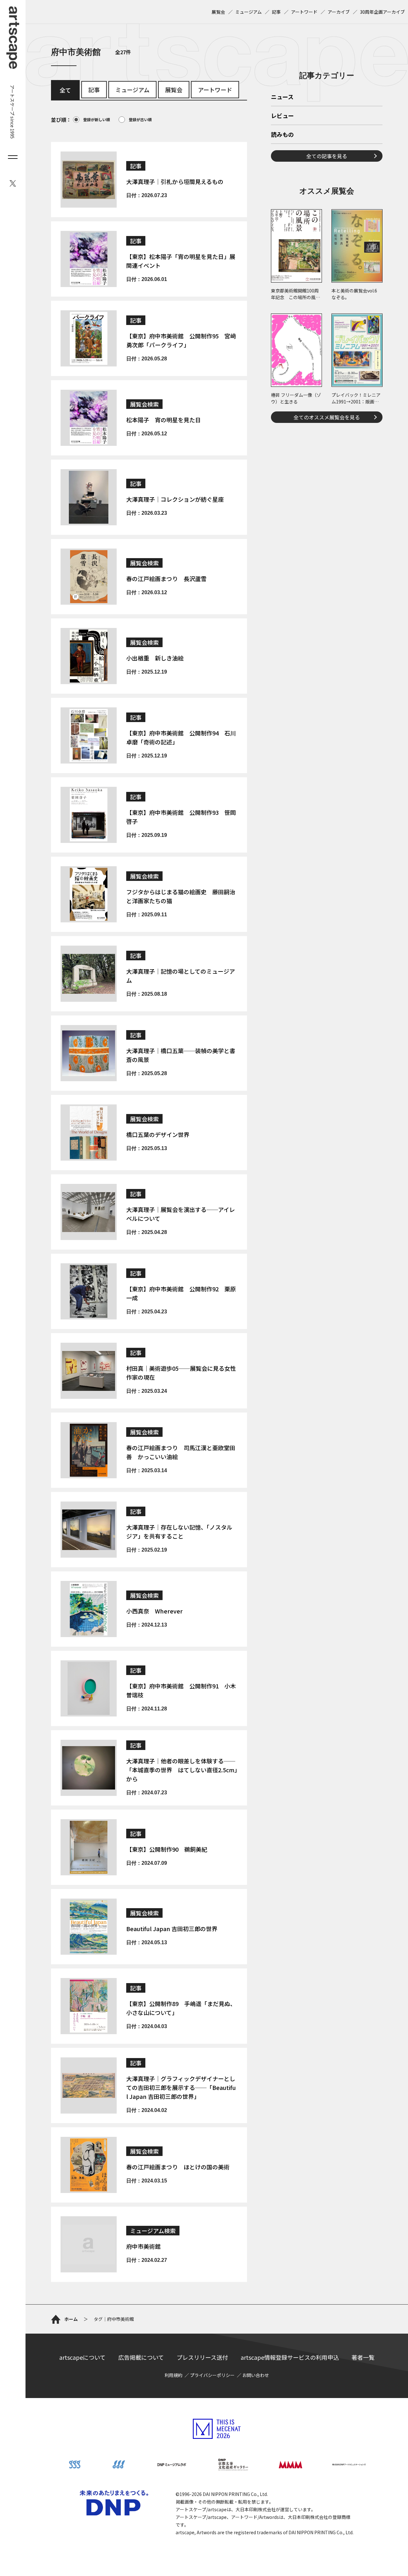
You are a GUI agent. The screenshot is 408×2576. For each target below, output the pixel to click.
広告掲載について (141, 2357)
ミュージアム (248, 12)
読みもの (282, 135)
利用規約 (173, 2375)
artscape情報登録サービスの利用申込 (290, 2357)
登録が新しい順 (97, 119)
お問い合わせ (256, 2375)
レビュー (282, 116)
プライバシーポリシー (212, 2375)
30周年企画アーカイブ (382, 12)
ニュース (282, 97)
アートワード (304, 12)
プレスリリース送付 (202, 2357)
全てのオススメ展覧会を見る (327, 417)
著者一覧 (363, 2357)
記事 (276, 12)
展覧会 (218, 12)
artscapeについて (82, 2357)
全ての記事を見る (327, 156)
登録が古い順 (140, 119)
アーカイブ (339, 12)
